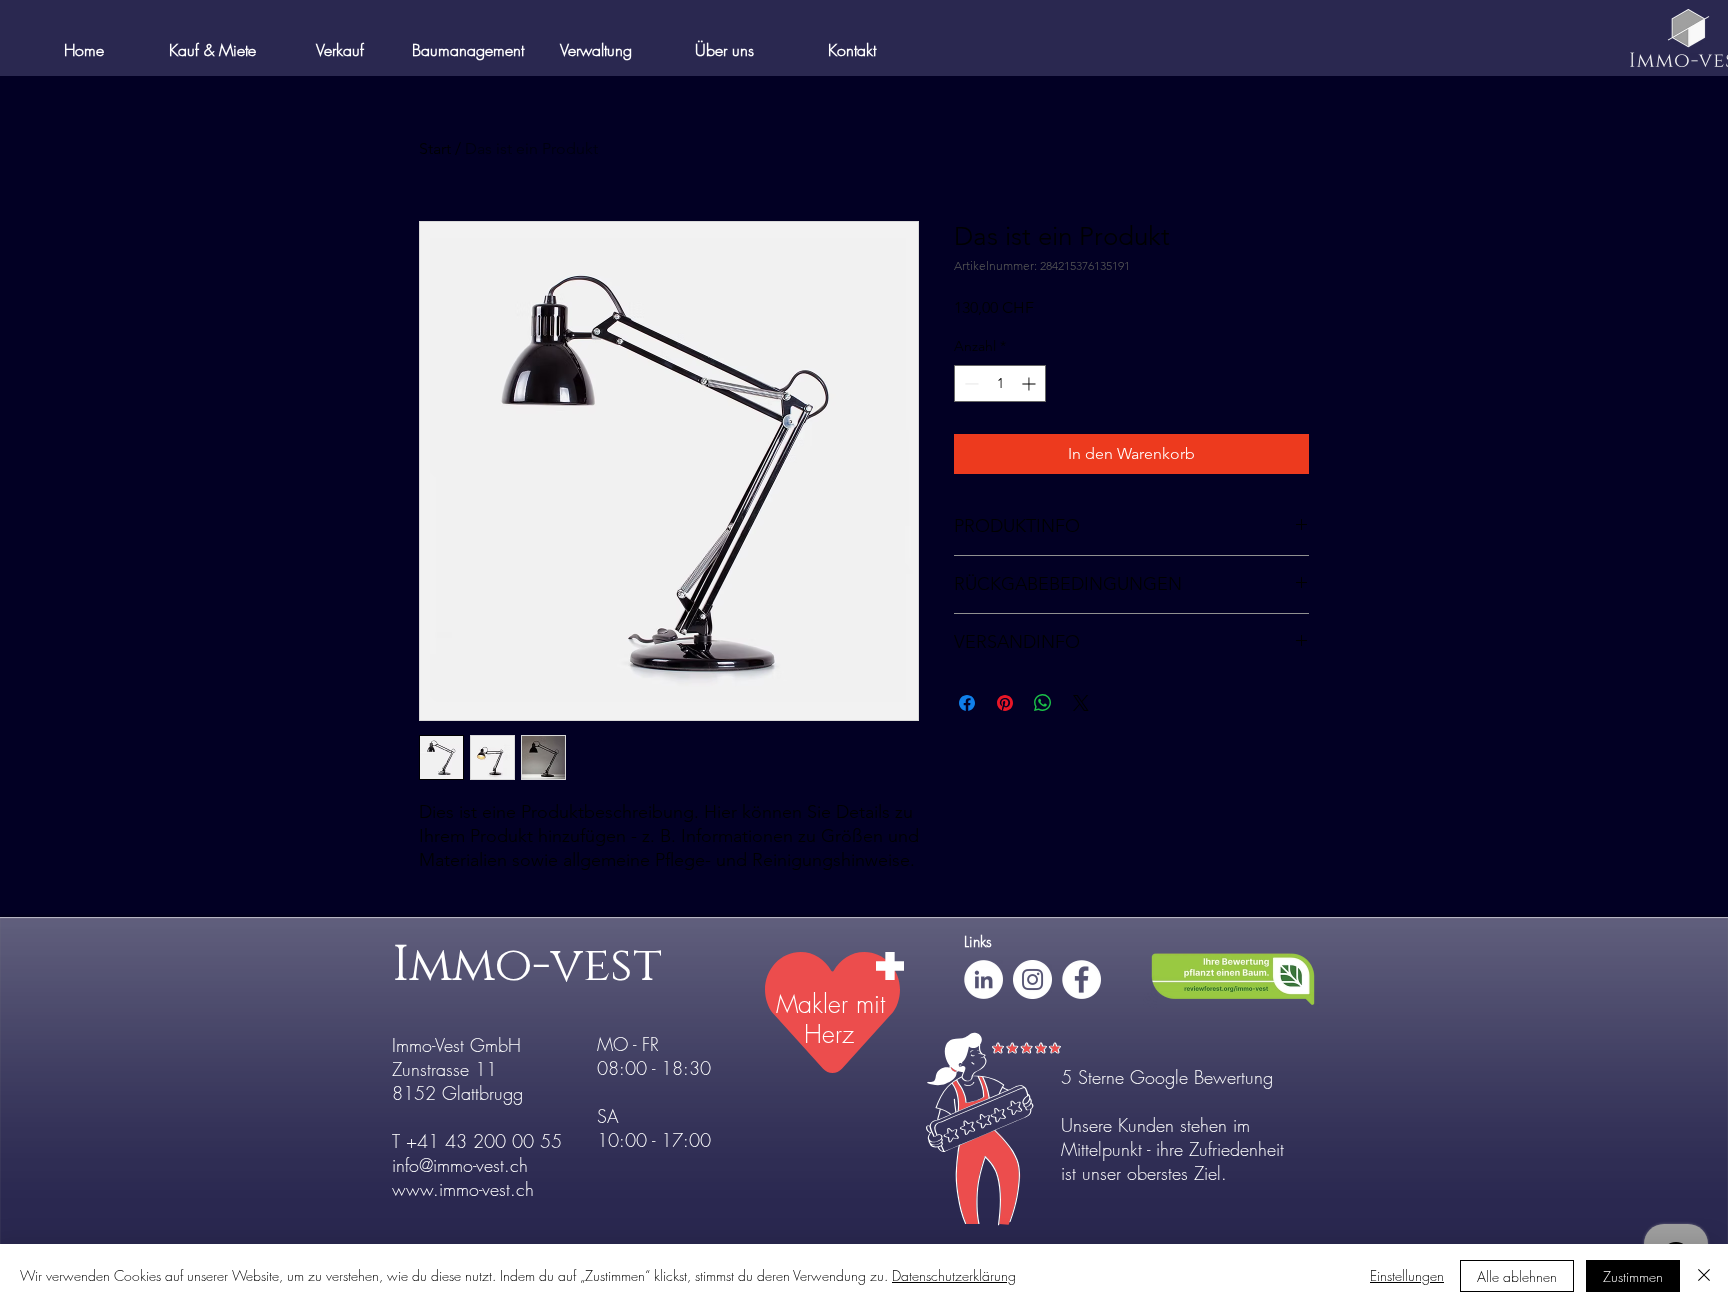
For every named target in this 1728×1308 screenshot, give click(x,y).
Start (435, 148)
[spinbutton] (1000, 383)
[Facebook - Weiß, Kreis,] (1081, 979)
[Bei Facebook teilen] (967, 703)
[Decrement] (969, 383)
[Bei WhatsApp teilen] (1043, 703)
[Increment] (1030, 383)
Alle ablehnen (1517, 1276)
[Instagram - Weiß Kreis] (1032, 979)
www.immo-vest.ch (463, 1189)
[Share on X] (1081, 703)
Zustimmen (1633, 1276)
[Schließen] (1704, 1276)
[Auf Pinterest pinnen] (1005, 703)
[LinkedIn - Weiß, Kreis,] (983, 979)
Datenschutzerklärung (954, 1275)
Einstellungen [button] (1407, 1275)
